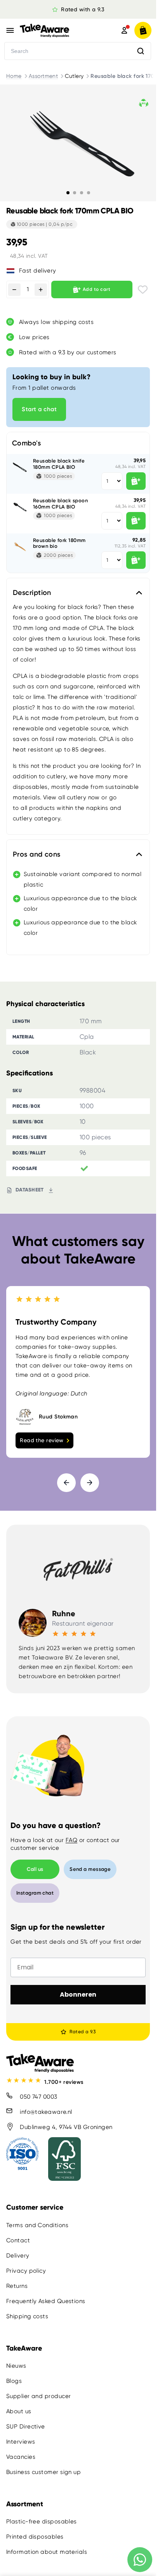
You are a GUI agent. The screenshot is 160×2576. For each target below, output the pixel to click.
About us (19, 2411)
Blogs (14, 2381)
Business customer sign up (43, 2472)
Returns (17, 2286)
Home (14, 76)
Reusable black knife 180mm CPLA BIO (59, 464)
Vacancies (21, 2457)
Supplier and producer (38, 2396)
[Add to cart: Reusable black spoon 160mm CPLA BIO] (136, 521)
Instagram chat (35, 1893)
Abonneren (78, 1994)
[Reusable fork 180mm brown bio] (20, 547)
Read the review (42, 1440)
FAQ (71, 1840)
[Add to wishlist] (143, 289)
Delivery (18, 2256)
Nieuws (16, 2366)
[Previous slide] (66, 1483)
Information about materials (47, 2552)
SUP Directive (26, 2426)
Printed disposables (35, 2537)
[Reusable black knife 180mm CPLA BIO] (20, 467)
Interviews (21, 2442)
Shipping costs (27, 2316)
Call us (35, 1869)
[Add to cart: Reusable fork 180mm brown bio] (136, 560)
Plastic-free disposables (42, 2521)
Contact (18, 2240)
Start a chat (39, 409)
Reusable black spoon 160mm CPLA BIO (60, 504)
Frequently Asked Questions (46, 2301)
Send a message (90, 1869)
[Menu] (10, 30)
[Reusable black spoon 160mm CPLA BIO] (20, 507)
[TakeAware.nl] (58, 30)
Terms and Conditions (37, 2225)
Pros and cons (37, 854)
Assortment (43, 76)
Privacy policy (26, 2271)
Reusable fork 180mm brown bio (59, 543)
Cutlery (74, 76)
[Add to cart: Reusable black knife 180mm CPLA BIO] (136, 481)
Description (32, 593)
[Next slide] (90, 1483)
